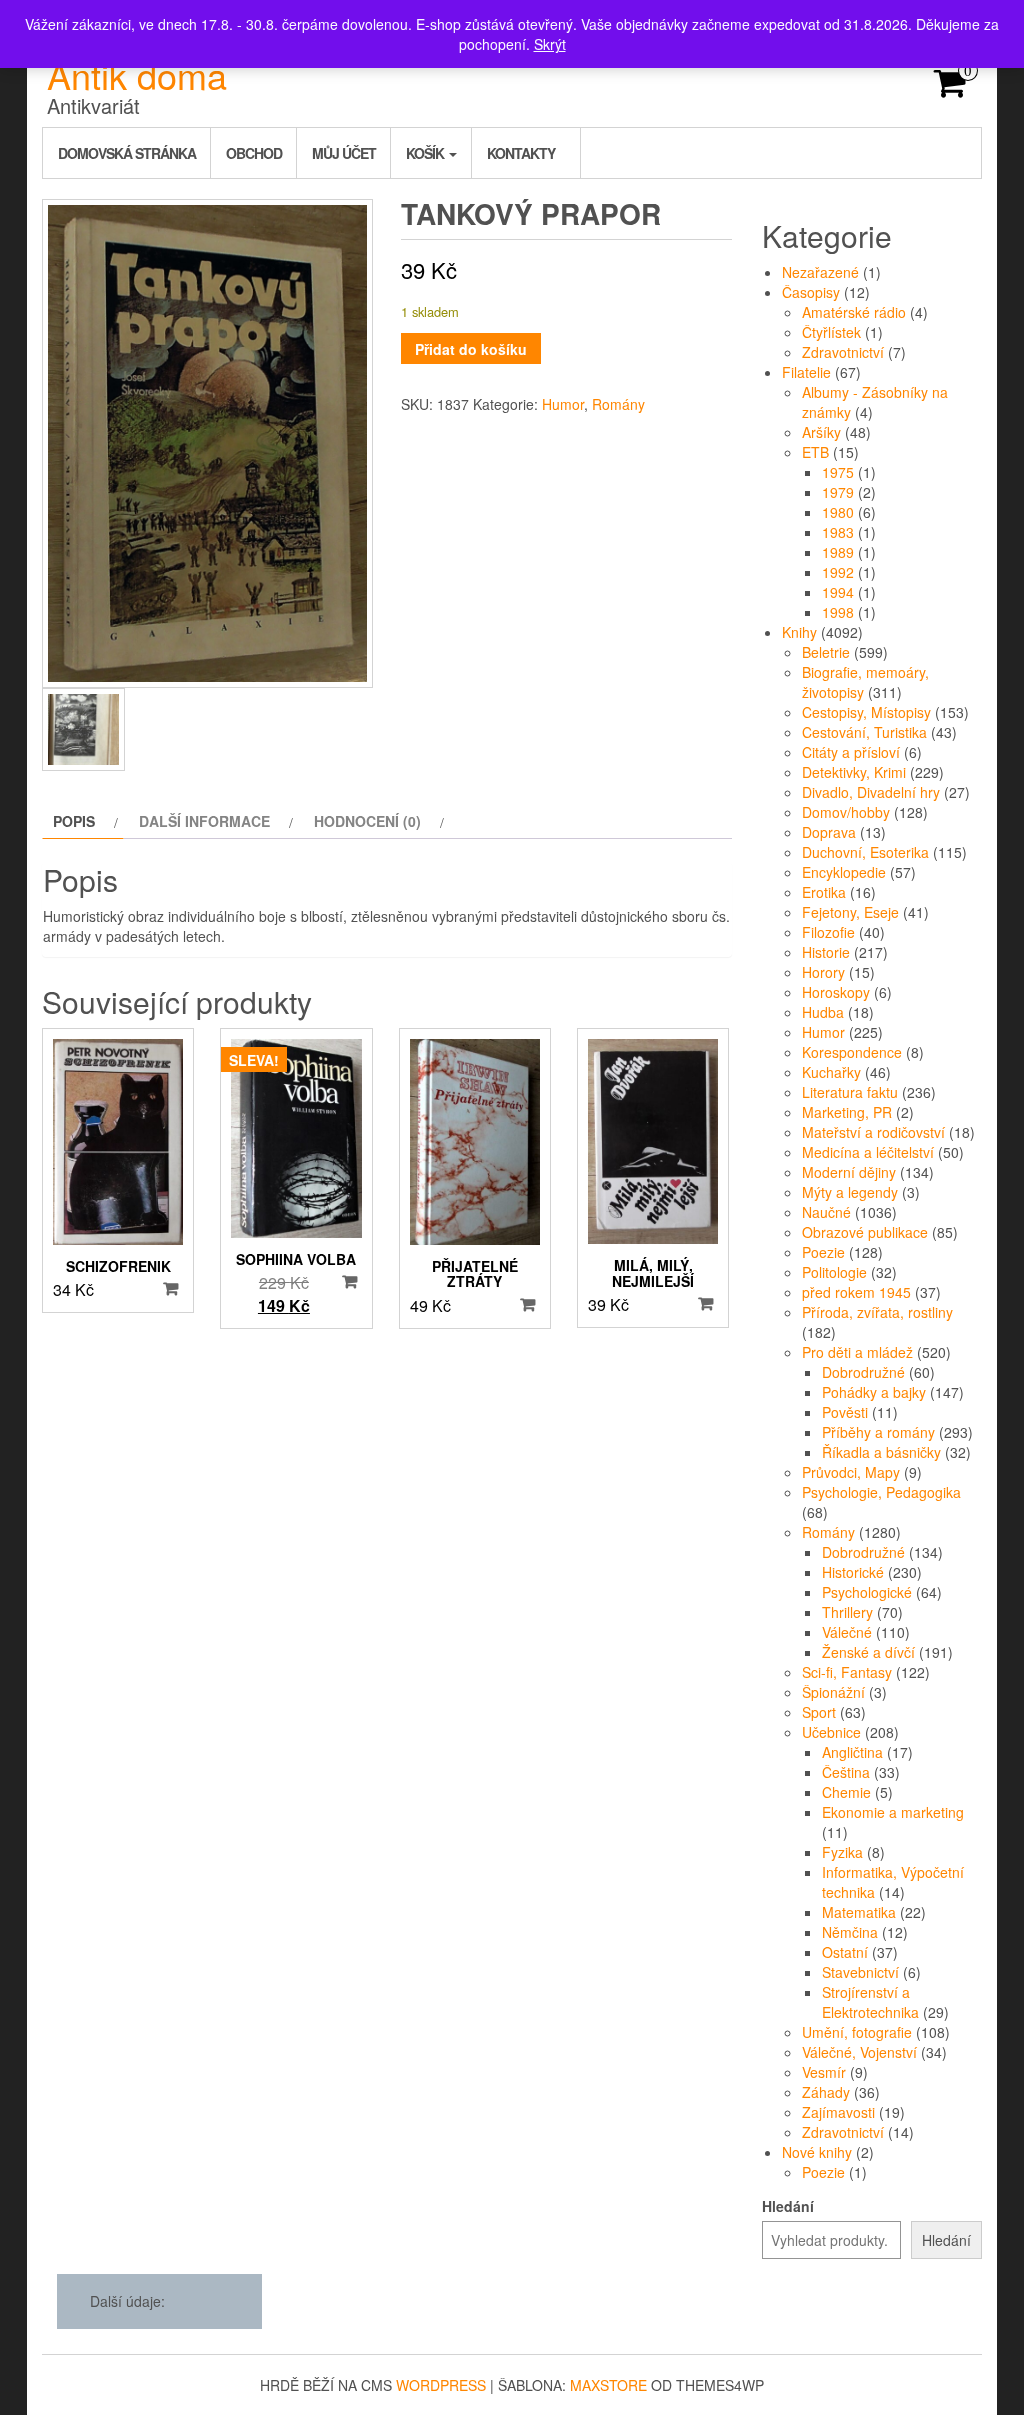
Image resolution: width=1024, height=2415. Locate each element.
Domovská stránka (127, 153)
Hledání (788, 2206)
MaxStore (608, 2385)
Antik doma (137, 74)
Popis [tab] (74, 821)
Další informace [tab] (204, 821)
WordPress (441, 2385)
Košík (426, 153)
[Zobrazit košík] (950, 89)
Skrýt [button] (550, 44)
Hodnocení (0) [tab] (367, 821)
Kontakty (521, 153)
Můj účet (344, 153)
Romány (618, 404)
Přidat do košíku (471, 349)
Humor (563, 404)
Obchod (254, 153)
